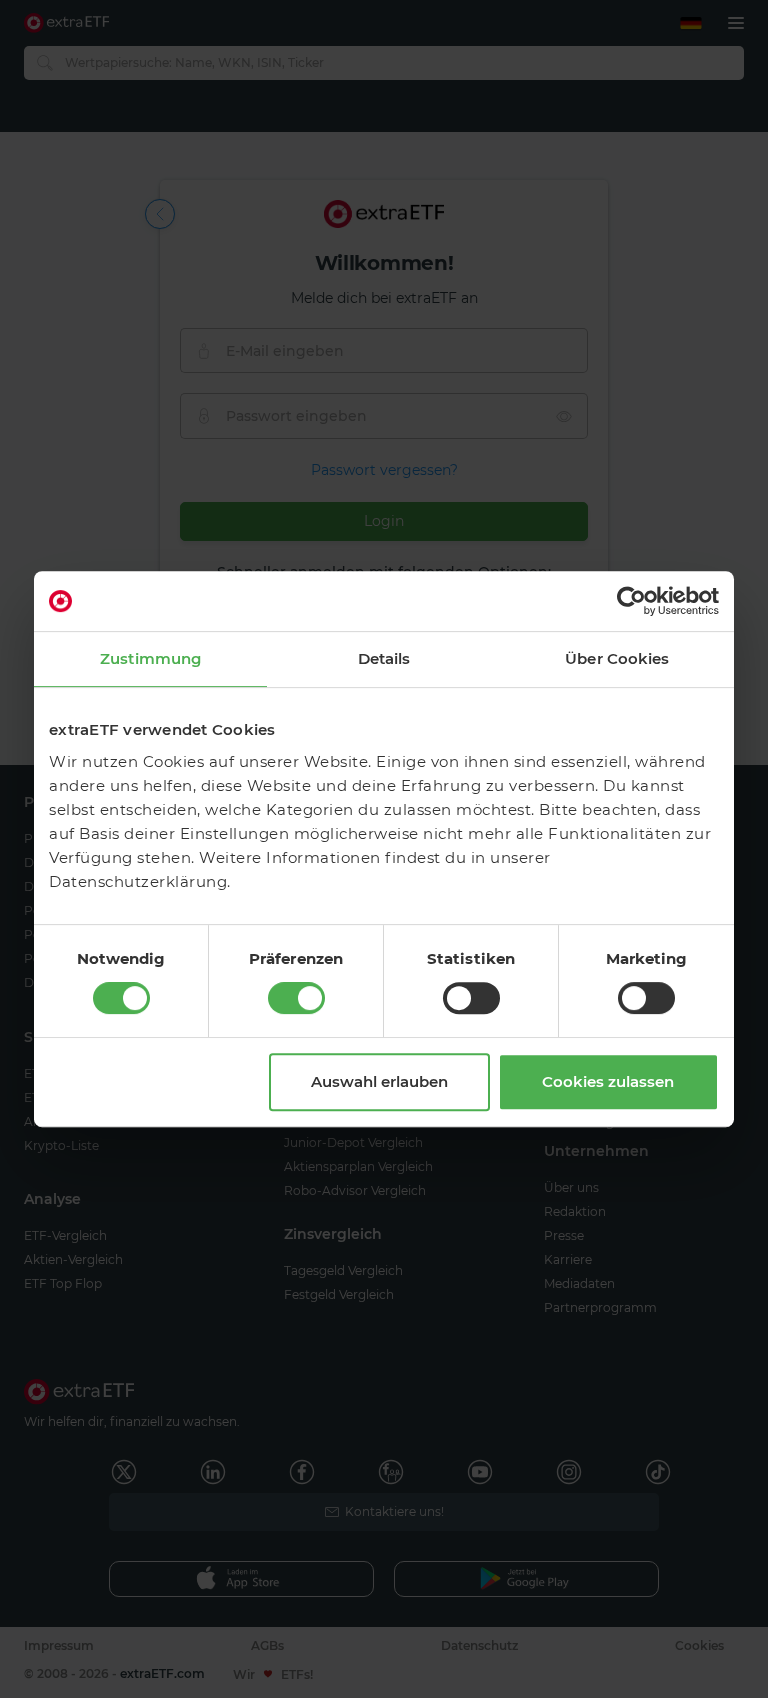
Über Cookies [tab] (617, 658)
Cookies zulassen (608, 1081)
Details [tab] (384, 658)
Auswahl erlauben (379, 1081)
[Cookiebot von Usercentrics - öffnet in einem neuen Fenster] (631, 601)
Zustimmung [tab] (150, 658)
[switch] (296, 998)
